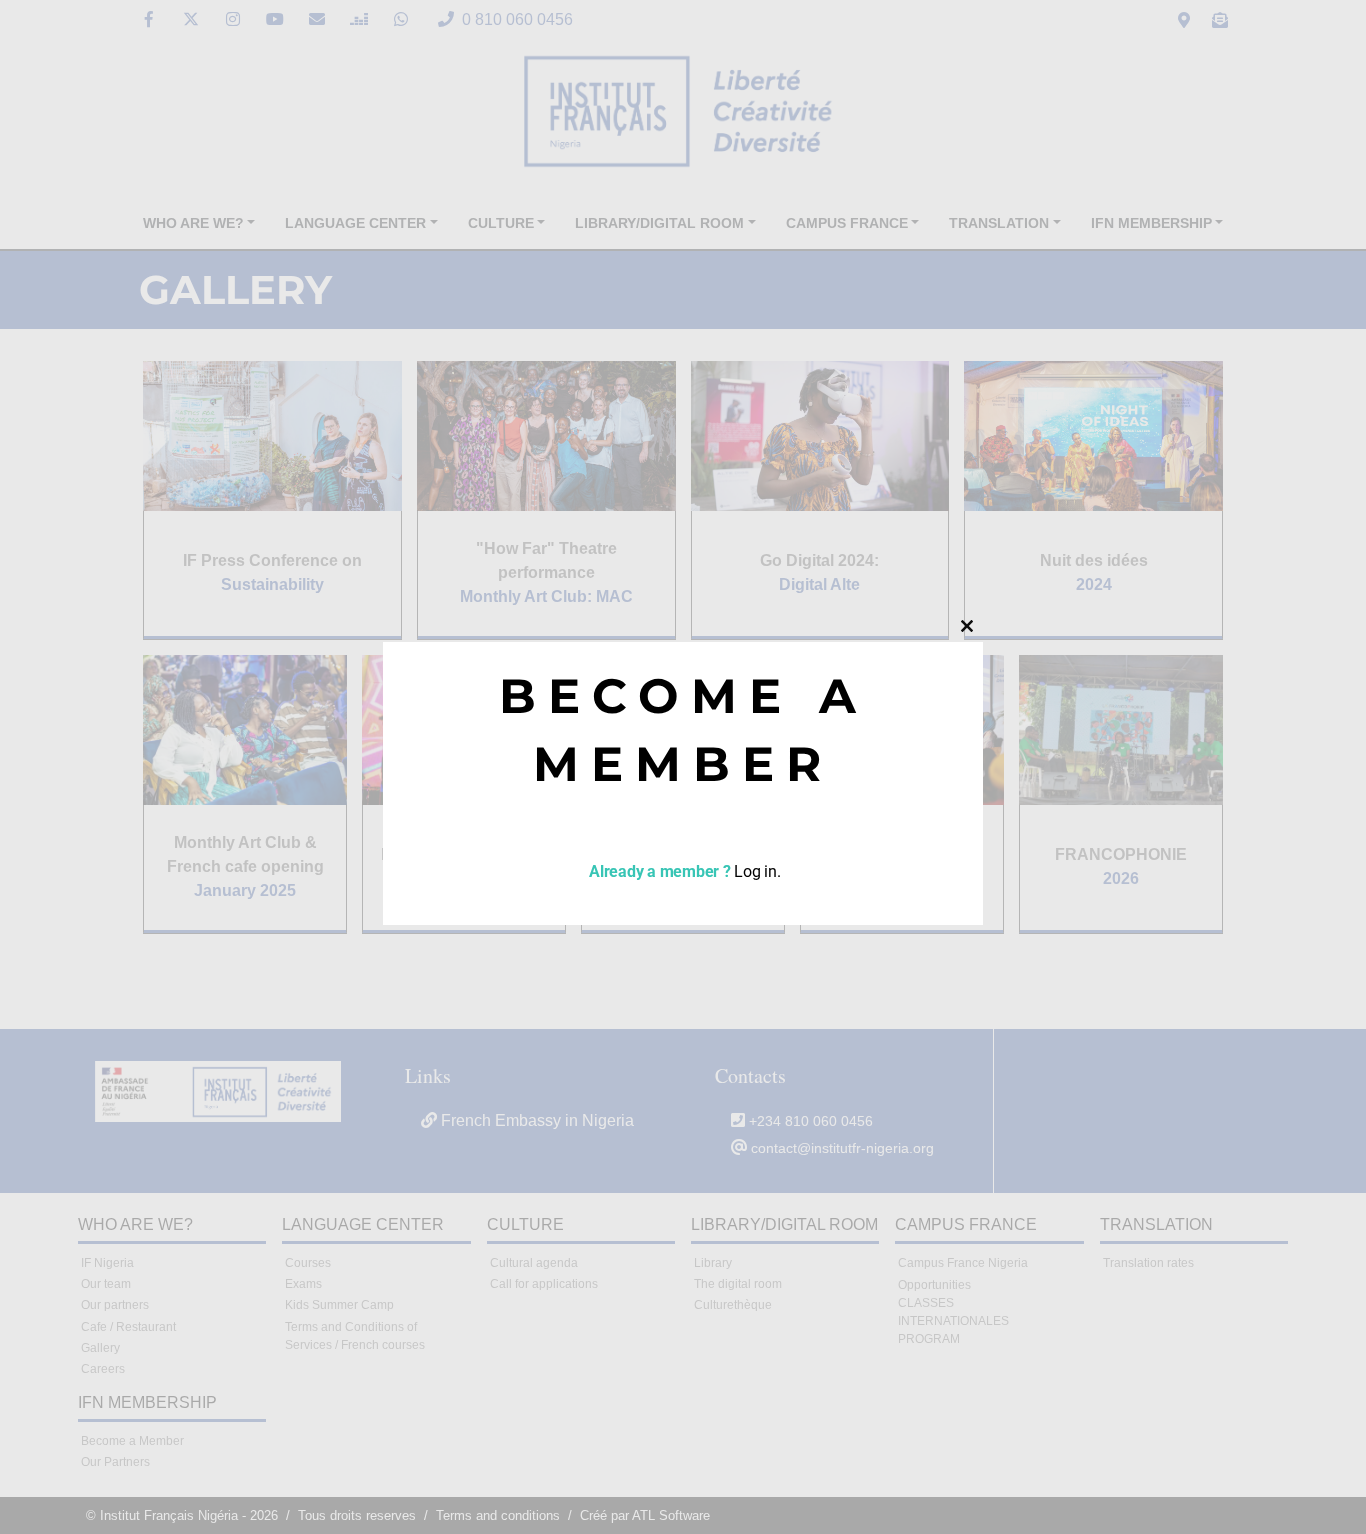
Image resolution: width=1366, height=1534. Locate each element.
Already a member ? (657, 871)
